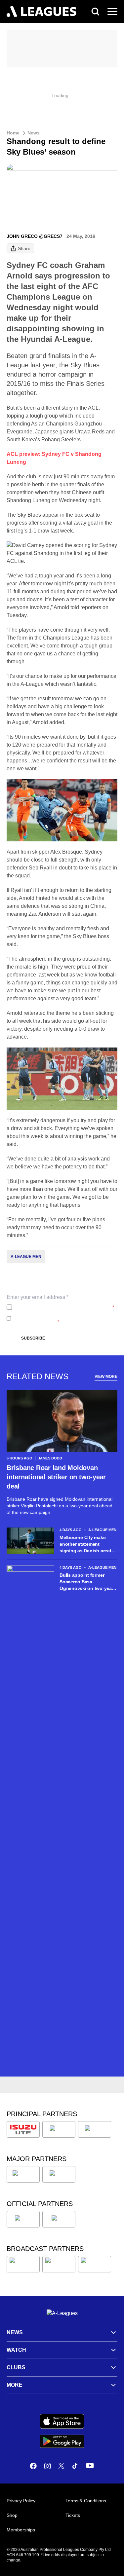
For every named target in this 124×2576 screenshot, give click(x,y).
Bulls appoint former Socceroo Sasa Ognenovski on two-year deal (86, 1582)
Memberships (21, 2530)
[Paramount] (59, 2264)
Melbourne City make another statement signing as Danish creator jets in (88, 1544)
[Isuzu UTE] (23, 2129)
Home (13, 133)
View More (106, 1377)
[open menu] (112, 12)
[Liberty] (23, 2174)
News (34, 133)
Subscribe (33, 1338)
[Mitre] (23, 2219)
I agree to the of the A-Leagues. (64, 1307)
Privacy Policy (58, 1307)
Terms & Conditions (86, 2501)
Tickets (73, 2515)
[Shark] (95, 2129)
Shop (12, 2515)
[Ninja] (59, 2129)
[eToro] (59, 2174)
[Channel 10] (23, 2264)
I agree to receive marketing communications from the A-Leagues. (61, 1318)
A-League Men (26, 1257)
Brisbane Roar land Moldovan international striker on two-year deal (56, 1477)
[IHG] (59, 2219)
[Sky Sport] (95, 2264)
